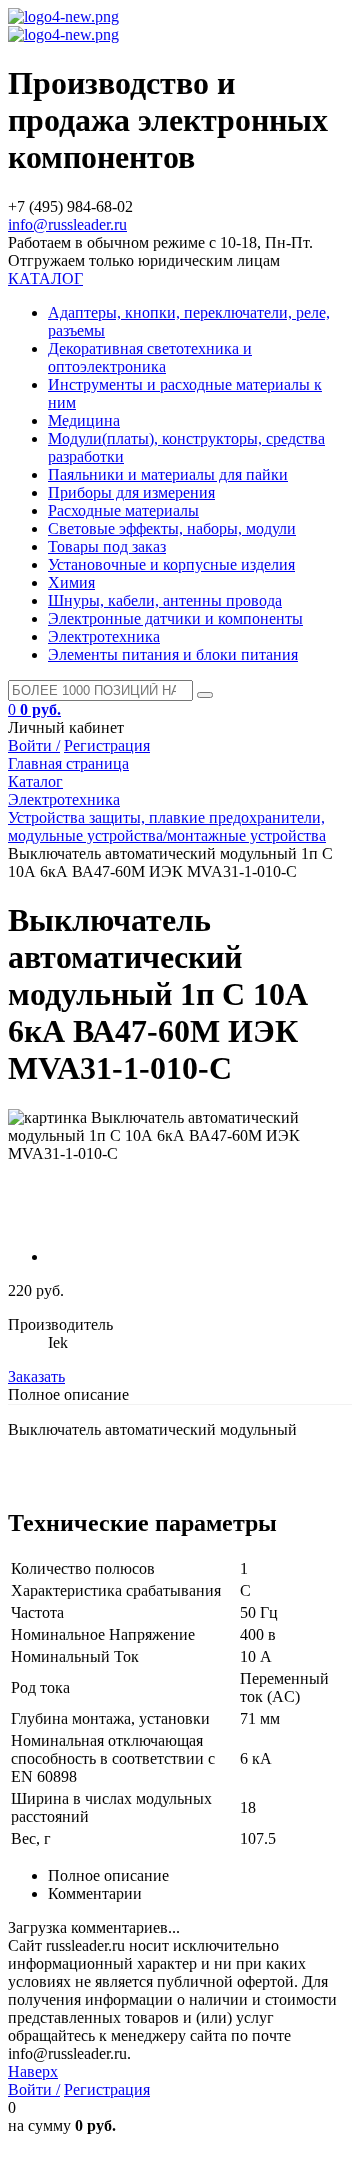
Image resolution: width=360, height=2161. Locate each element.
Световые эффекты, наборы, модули (172, 528)
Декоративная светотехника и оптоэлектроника (150, 357)
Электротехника (104, 636)
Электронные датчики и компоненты (175, 618)
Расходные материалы (123, 510)
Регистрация (107, 745)
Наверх (33, 2071)
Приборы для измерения (131, 492)
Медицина (84, 420)
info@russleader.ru (67, 224)
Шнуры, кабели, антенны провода (165, 600)
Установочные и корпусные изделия (171, 564)
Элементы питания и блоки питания (173, 654)
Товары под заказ (107, 546)
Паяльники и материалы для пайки (168, 474)
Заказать (36, 1376)
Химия (71, 582)
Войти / (34, 745)
